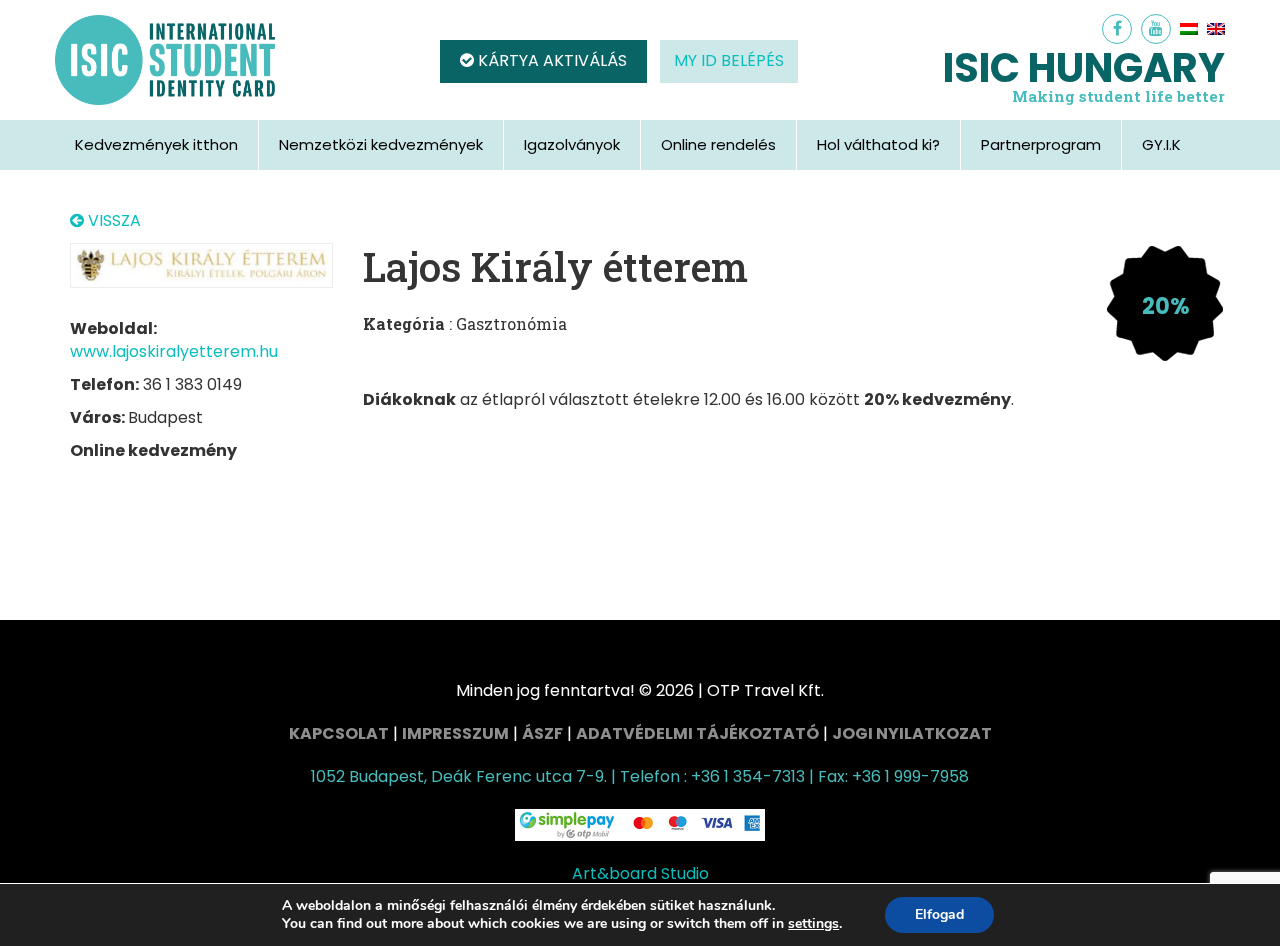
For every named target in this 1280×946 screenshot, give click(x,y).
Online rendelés (718, 144)
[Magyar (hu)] (1189, 29)
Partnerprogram (1041, 144)
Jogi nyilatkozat (912, 733)
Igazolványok (572, 144)
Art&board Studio (640, 873)
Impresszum (455, 733)
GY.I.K (1161, 144)
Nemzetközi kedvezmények (381, 144)
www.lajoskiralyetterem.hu (174, 351)
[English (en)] (1216, 29)
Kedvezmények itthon (156, 144)
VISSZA (112, 221)
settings (813, 924)
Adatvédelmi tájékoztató (697, 733)
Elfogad (939, 914)
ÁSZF (542, 733)
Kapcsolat (339, 733)
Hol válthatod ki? (878, 144)
